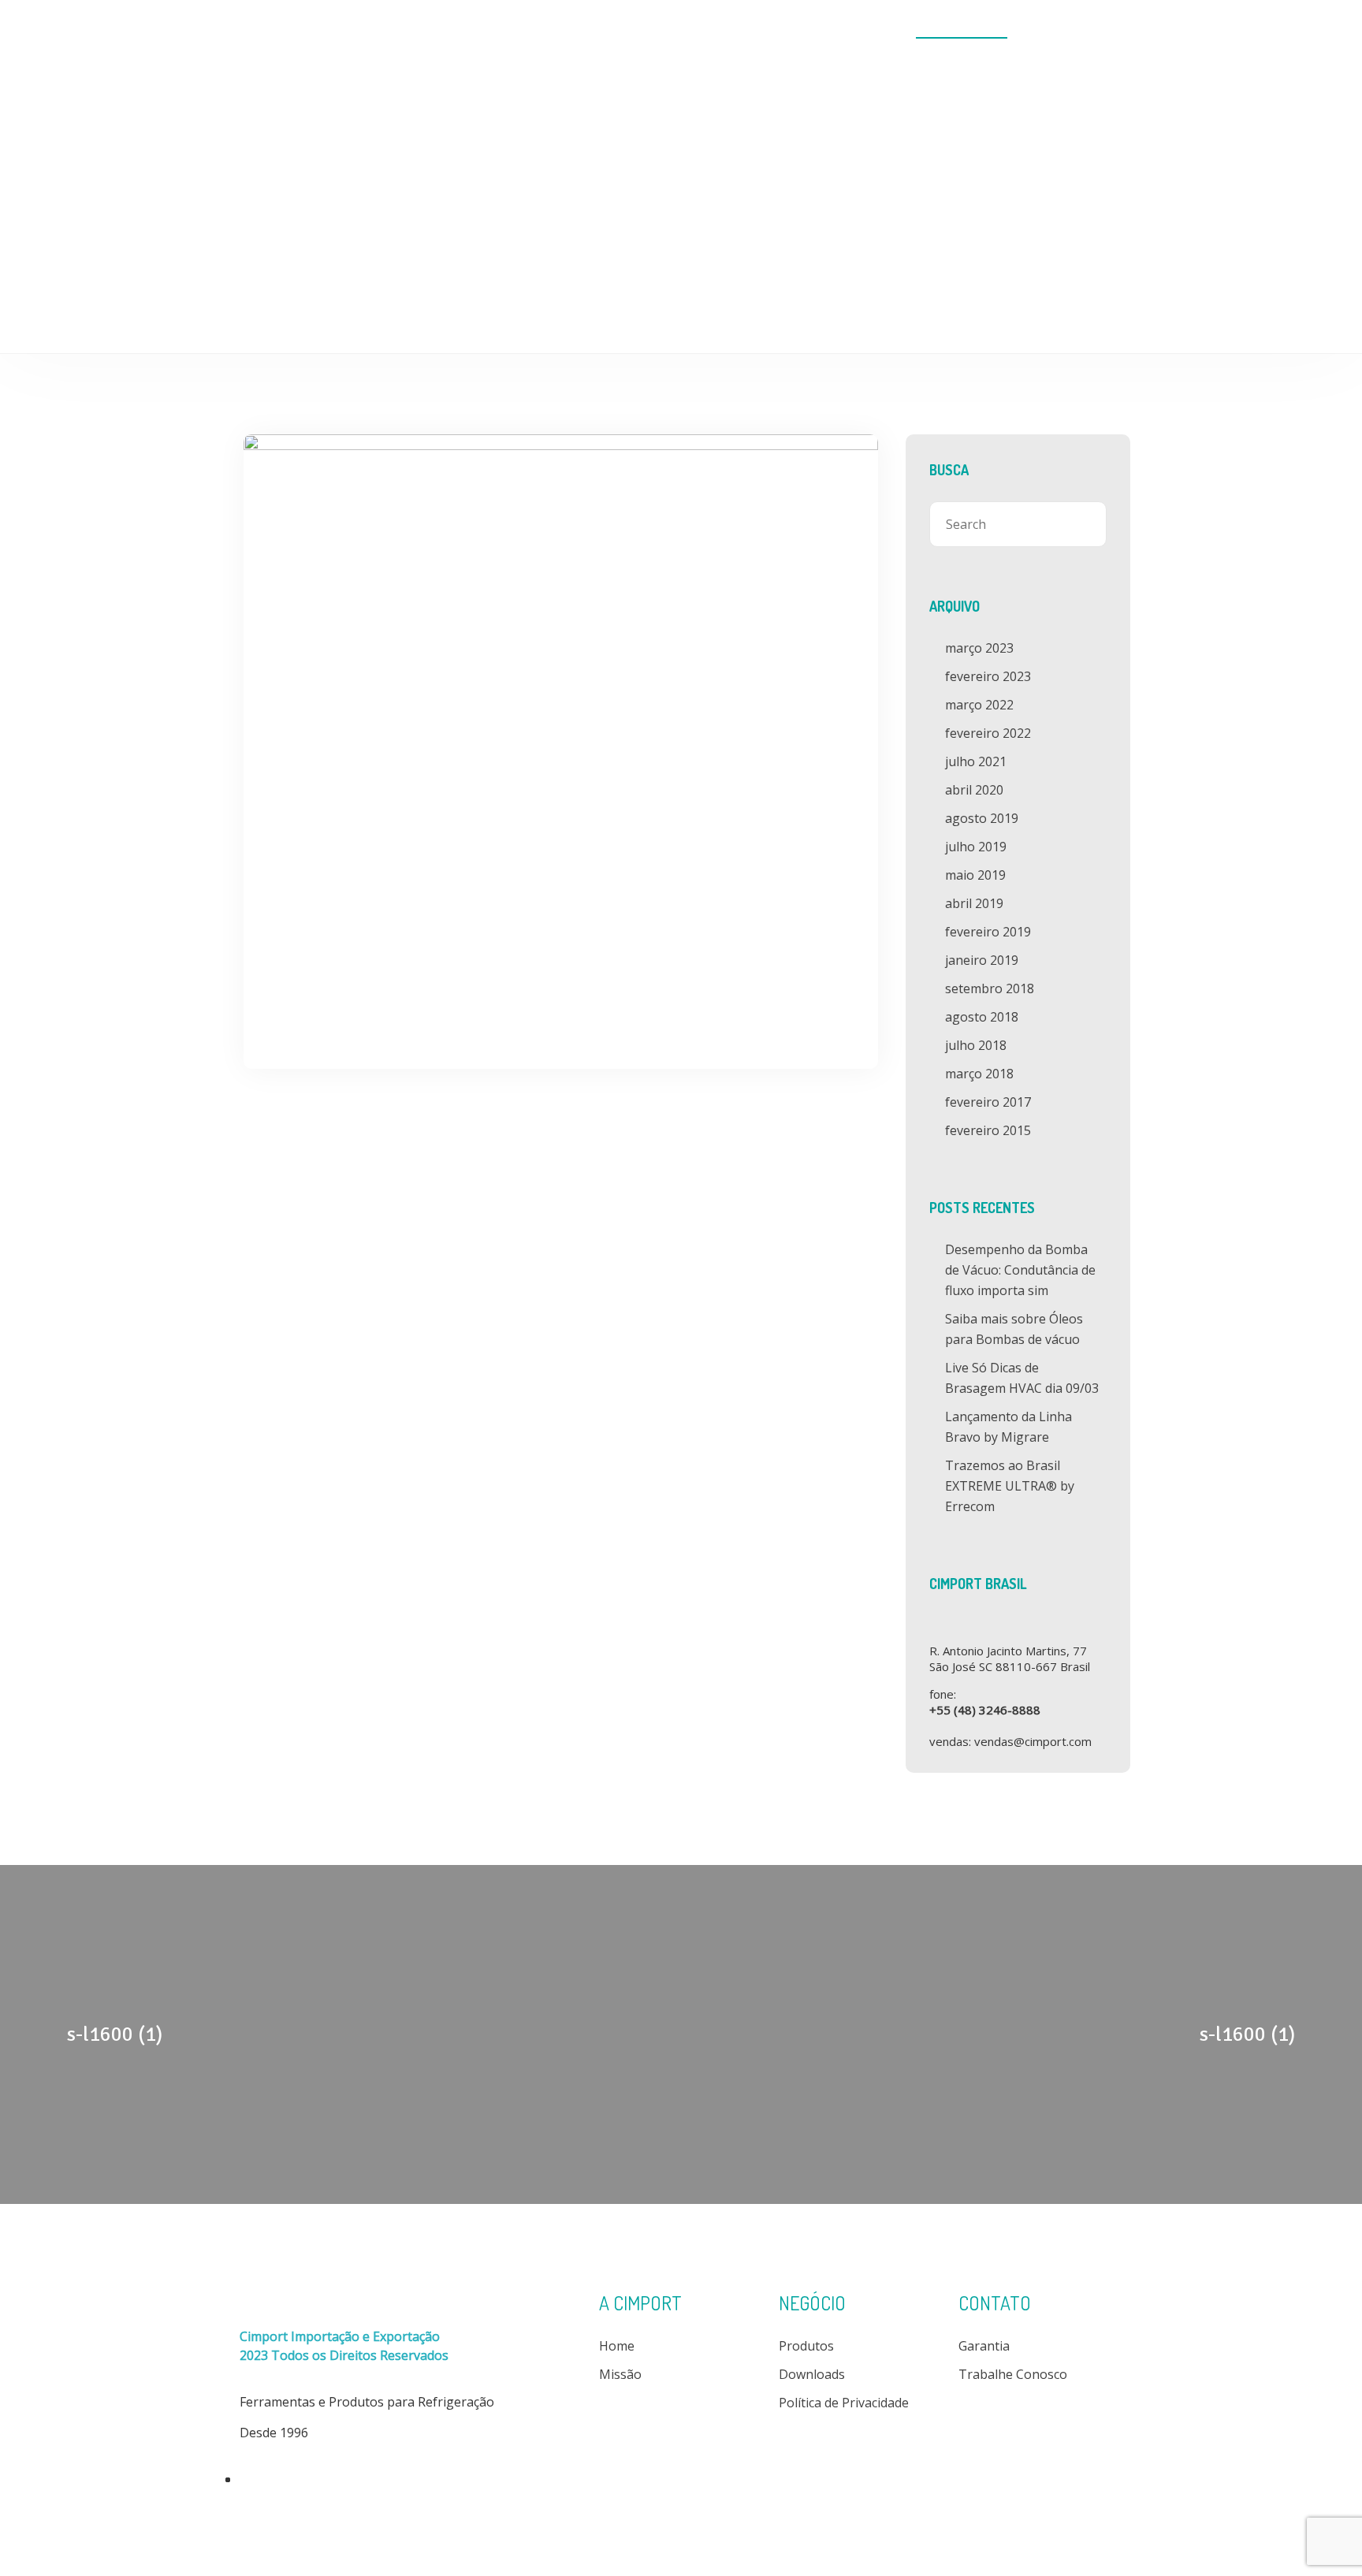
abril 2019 (974, 903)
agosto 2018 (982, 1017)
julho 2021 (976, 761)
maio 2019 (975, 875)
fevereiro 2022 (988, 733)
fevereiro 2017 (988, 1102)
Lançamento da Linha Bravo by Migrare (1008, 1427)
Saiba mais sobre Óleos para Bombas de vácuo (1014, 1329)
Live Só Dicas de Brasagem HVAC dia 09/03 (1022, 1378)
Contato (1071, 29)
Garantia (984, 2346)
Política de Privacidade (844, 2403)
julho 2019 (976, 847)
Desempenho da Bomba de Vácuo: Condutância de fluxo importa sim (1020, 1270)
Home (604, 29)
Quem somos (685, 29)
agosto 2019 (982, 818)
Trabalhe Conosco (1013, 2374)
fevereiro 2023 (988, 676)
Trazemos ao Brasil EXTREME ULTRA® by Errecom (1010, 1486)
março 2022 (979, 705)
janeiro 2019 (982, 960)
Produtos (775, 29)
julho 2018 (976, 1045)
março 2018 (979, 1074)
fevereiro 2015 (988, 1130)
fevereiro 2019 (988, 932)
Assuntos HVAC (962, 29)
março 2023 (979, 648)
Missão (620, 2374)
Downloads (859, 29)
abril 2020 (974, 790)
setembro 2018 (990, 988)
